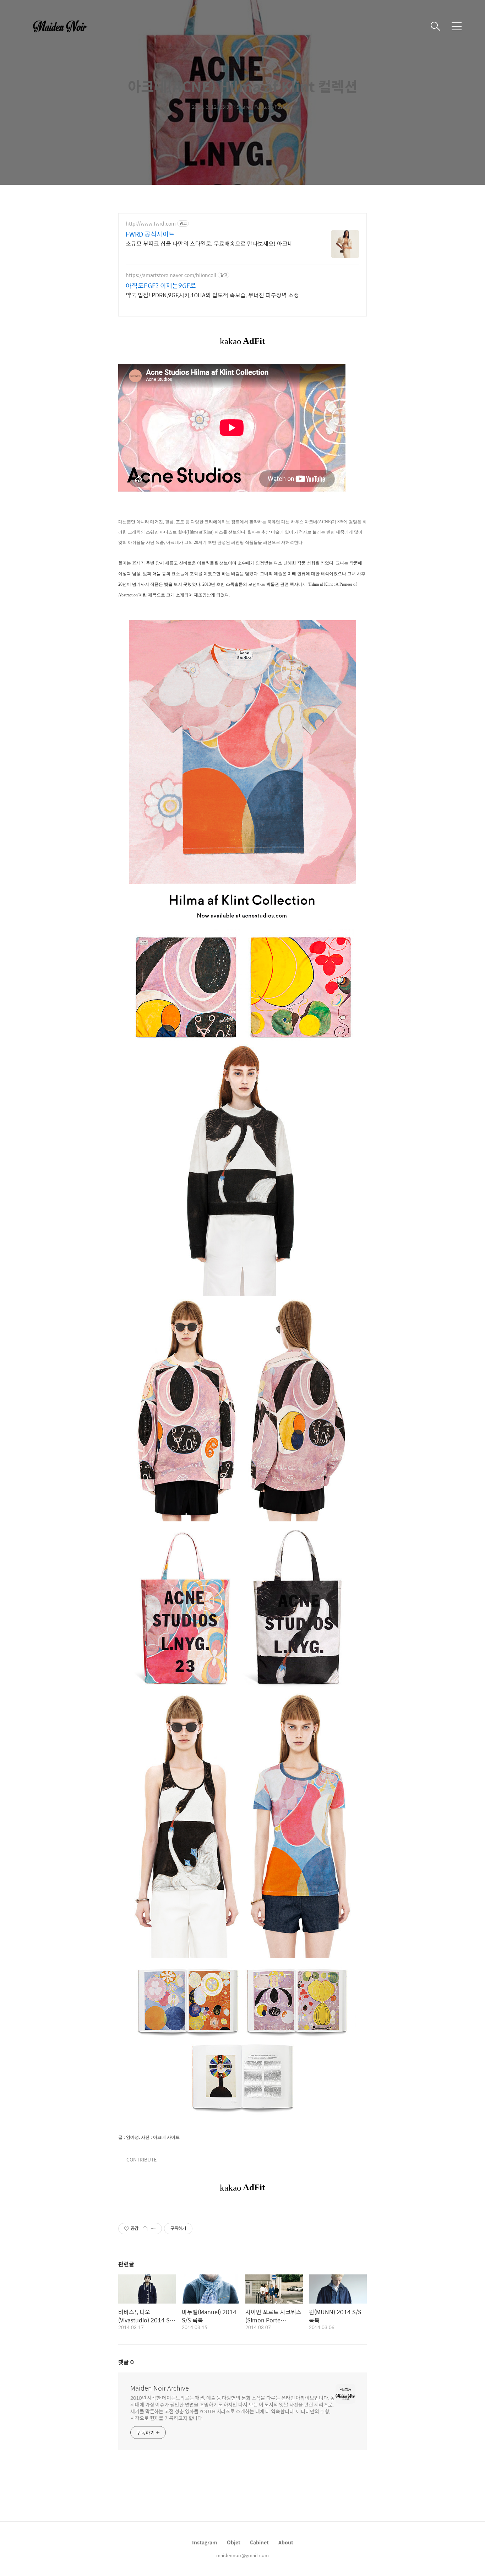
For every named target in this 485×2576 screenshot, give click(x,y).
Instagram (205, 2542)
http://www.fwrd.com (151, 224)
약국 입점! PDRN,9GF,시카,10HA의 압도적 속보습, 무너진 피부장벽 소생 (212, 295)
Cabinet (259, 2542)
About (286, 2542)
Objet (234, 2542)
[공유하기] (145, 2229)
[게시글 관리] (154, 2229)
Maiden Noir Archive (160, 2388)
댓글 (126, 2362)
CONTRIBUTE (141, 2159)
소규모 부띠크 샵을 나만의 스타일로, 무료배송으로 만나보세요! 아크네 (209, 243)
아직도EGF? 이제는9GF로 (161, 286)
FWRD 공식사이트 (150, 234)
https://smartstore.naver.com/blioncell (171, 275)
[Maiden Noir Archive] (64, 26)
